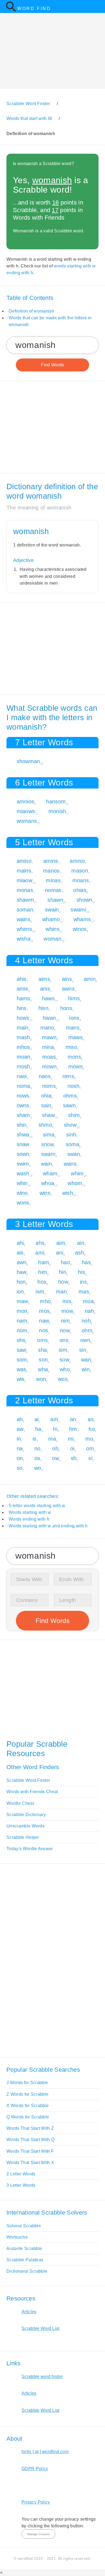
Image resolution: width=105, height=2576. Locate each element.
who (65, 1369)
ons (64, 1340)
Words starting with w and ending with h (48, 1526)
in (19, 1439)
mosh (23, 1066)
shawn (55, 900)
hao (65, 1262)
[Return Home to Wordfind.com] (11, 10)
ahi (20, 1243)
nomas (53, 890)
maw (22, 1301)
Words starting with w (30, 1512)
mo (89, 1439)
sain (46, 1105)
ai (37, 1419)
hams (23, 998)
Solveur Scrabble (24, 2226)
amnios (26, 801)
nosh (73, 1086)
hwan (49, 1018)
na (20, 1448)
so (20, 1468)
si (90, 1458)
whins (52, 929)
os (37, 1458)
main (23, 1028)
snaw (23, 1144)
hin (63, 1272)
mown (49, 1066)
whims (24, 929)
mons (74, 1057)
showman (28, 761)
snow (48, 1144)
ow (55, 1458)
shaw (48, 1115)
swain (52, 910)
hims (74, 998)
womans (27, 821)
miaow (25, 880)
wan (86, 1360)
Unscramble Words (25, 1826)
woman (52, 939)
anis (45, 989)
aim (61, 1243)
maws (76, 1037)
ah (20, 1419)
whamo (51, 919)
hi (55, 1429)
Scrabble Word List (41, 2328)
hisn (43, 1008)
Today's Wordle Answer (30, 1849)
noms (49, 1086)
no (38, 1448)
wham (50, 1173)
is (35, 1439)
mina (48, 1047)
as (91, 1419)
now (65, 1330)
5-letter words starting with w (37, 1506)
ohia (46, 1096)
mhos (23, 1047)
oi (72, 1448)
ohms (70, 1096)
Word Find (34, 9)
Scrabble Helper (23, 1837)
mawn (49, 1037)
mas (84, 1292)
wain (46, 1164)
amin (90, 979)
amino (24, 861)
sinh (71, 1135)
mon (22, 1311)
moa (88, 1301)
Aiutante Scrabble (24, 2248)
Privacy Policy (36, 2502)
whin (22, 1183)
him (43, 1272)
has (86, 1262)
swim (23, 1164)
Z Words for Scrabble (27, 2094)
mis (67, 1301)
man (61, 1292)
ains (67, 979)
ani (60, 1253)
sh (74, 1458)
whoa (48, 1183)
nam (22, 1321)
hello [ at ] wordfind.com (45, 2452)
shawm (25, 900)
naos (45, 1076)
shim (74, 1115)
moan (24, 1057)
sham (23, 1115)
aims (44, 979)
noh (86, 1321)
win (86, 1369)
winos (80, 929)
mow (67, 1311)
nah (89, 1311)
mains (24, 871)
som (22, 1360)
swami (78, 910)
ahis (22, 979)
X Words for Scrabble (28, 2106)
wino (22, 1193)
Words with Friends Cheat (32, 1792)
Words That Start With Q (30, 2140)
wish (68, 1193)
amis (22, 989)
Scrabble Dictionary (26, 1815)
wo (38, 1468)
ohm (87, 1330)
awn (22, 1262)
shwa (23, 1135)
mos (44, 1311)
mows (76, 1066)
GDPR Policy (35, 2469)
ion (20, 1292)
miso (71, 1047)
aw (20, 1429)
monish (57, 811)
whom (75, 1183)
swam (48, 1154)
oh (55, 1448)
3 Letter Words (21, 2185)
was (22, 1369)
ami (40, 1253)
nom (22, 1330)
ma (52, 1439)
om (90, 1448)
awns (68, 989)
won (41, 1379)
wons (23, 1203)
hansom (56, 801)
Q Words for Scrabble (28, 2117)
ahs (40, 1243)
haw (22, 1272)
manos (51, 871)
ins (83, 1282)
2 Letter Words (21, 2174)
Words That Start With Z (30, 2128)
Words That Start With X (30, 2163)
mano (47, 1028)
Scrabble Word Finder (28, 1780)
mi (71, 1439)
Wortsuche (17, 2237)
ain (81, 1243)
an (73, 1419)
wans (70, 1164)
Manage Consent (38, 2534)
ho (92, 1429)
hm (73, 1429)
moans (81, 880)
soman (25, 910)
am (54, 1419)
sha (42, 1350)
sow (64, 1360)
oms (42, 1340)
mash (23, 1037)
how (63, 1282)
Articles (29, 2312)
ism (40, 1292)
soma (72, 1144)
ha (38, 1429)
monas (25, 890)
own (85, 1340)
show (70, 1125)
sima (49, 1135)
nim (65, 1321)
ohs (21, 1340)
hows (23, 1018)
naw (44, 1321)
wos (63, 1379)
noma (24, 1086)
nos (43, 1330)
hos (42, 1282)
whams (82, 919)
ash (80, 1253)
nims (68, 1076)
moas (49, 1057)
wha (43, 1369)
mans (73, 1028)
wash (23, 1173)
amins (51, 861)
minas (53, 880)
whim (77, 1173)
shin (22, 1125)
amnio (77, 861)
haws (48, 998)
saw (22, 1350)
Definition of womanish (31, 311)
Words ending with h (29, 1519)
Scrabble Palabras (25, 2260)
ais (20, 1253)
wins (45, 1193)
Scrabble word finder (42, 2377)
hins (22, 1008)
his (82, 1272)
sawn (69, 1105)
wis (21, 1379)
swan (74, 1154)
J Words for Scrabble (27, 2083)
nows (23, 1096)
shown (84, 900)
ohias (80, 890)
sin (83, 1350)
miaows (26, 811)
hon (21, 1282)
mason (80, 871)
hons (66, 1008)
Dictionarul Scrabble (27, 2271)
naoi (22, 1076)
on (20, 1458)
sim (63, 1350)
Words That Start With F (30, 2151)
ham (44, 1262)
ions (74, 1018)
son (43, 1360)
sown (23, 1154)
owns (23, 1105)
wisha (24, 939)
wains (24, 919)
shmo (45, 1125)
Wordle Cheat (20, 1803)
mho (45, 1301)
